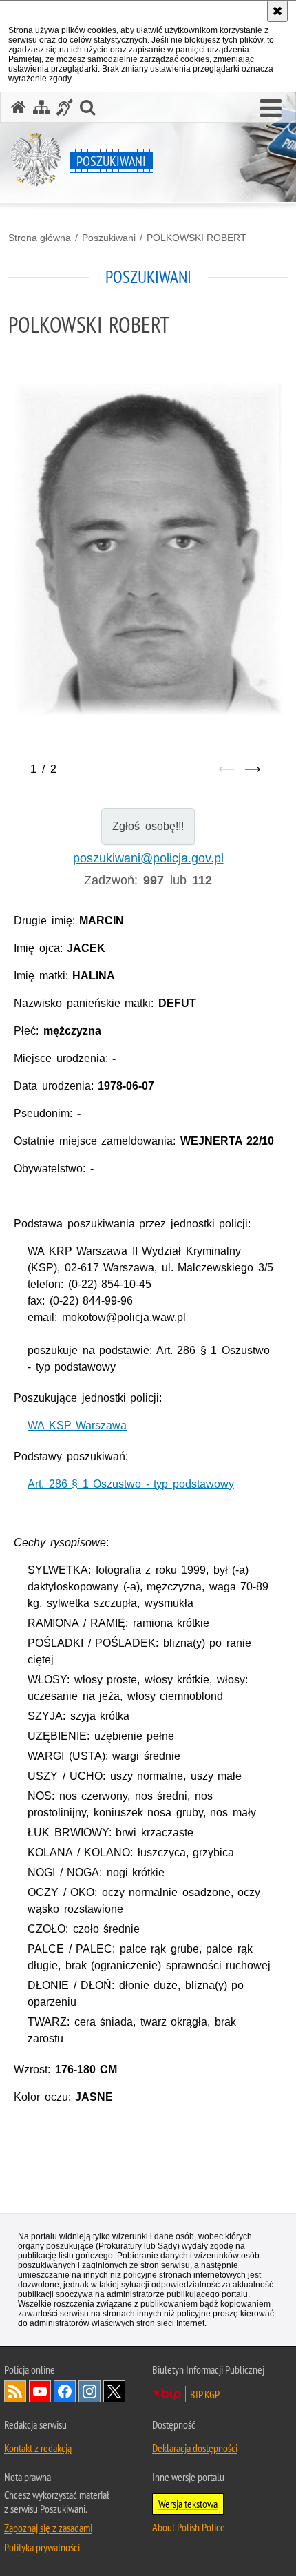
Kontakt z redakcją (38, 2448)
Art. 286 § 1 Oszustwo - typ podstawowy (131, 1484)
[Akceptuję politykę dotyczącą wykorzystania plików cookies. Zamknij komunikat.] (277, 11)
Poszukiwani (109, 238)
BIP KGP (205, 2394)
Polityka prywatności (42, 2547)
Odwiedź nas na (40, 2391)
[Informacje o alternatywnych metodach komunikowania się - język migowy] (65, 107)
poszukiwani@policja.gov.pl (148, 858)
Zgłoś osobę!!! (148, 826)
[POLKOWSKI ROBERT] (148, 548)
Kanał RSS (15, 2391)
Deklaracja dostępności (195, 2448)
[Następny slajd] (253, 769)
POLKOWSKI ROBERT (197, 238)
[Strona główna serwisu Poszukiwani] (19, 107)
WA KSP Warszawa (77, 1425)
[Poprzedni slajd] (226, 769)
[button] (271, 109)
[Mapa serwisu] (41, 107)
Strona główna (40, 238)
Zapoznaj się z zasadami (48, 2528)
